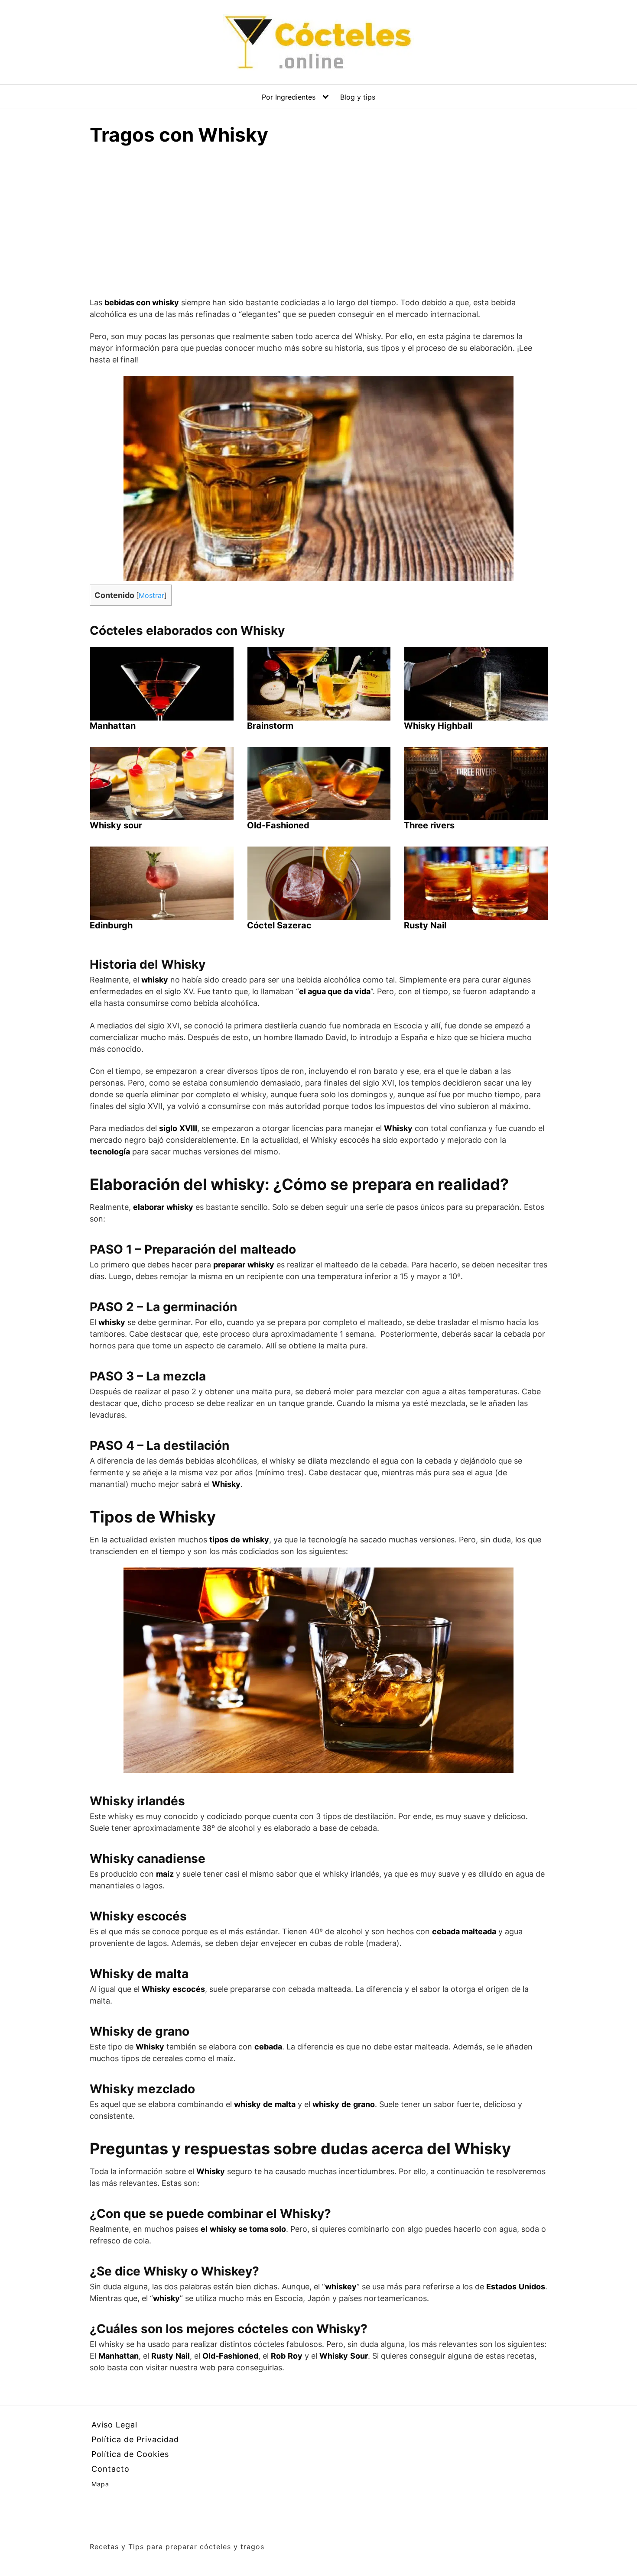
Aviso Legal (114, 2425)
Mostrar (151, 595)
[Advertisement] (318, 225)
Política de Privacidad (135, 2439)
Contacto (110, 2469)
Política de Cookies (130, 2454)
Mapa (100, 2484)
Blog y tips (358, 97)
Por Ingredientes (289, 97)
